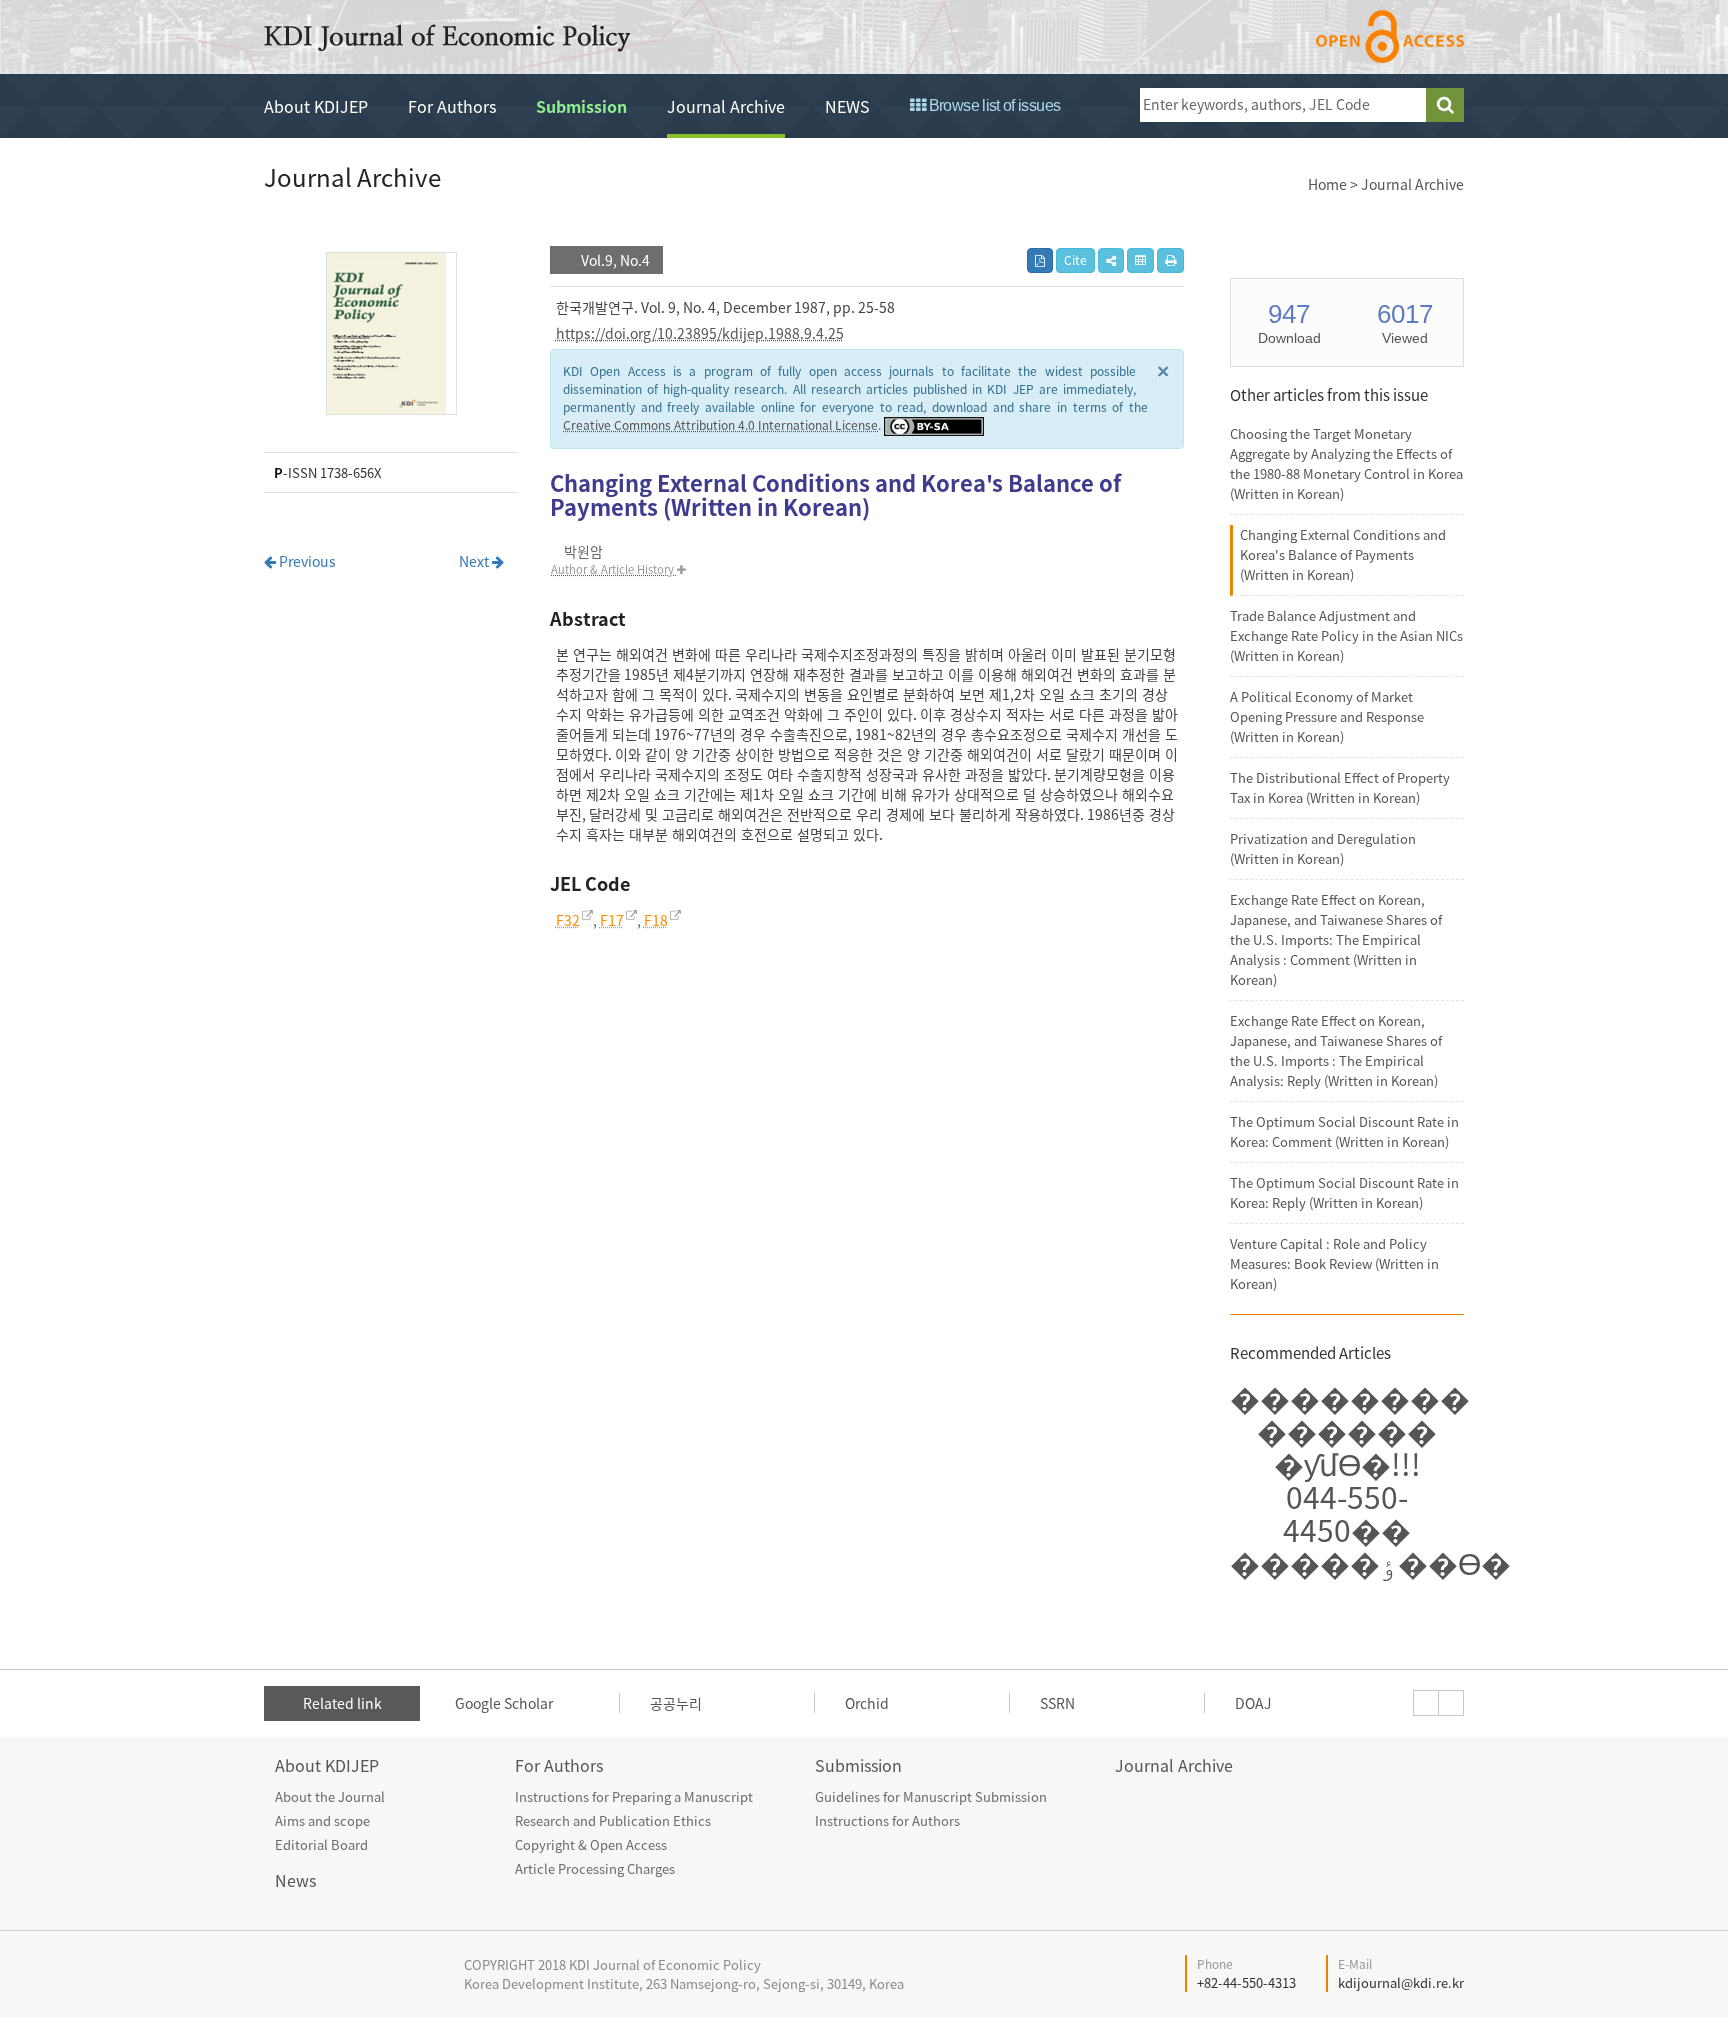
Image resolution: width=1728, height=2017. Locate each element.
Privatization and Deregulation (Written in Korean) (1323, 848)
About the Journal (330, 1796)
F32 (568, 920)
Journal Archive (726, 106)
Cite (1075, 260)
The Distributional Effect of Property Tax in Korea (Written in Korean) (1340, 787)
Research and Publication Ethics (613, 1820)
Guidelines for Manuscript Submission (931, 1796)
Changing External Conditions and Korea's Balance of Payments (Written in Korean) (1343, 554)
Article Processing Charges (595, 1868)
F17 (612, 920)
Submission (581, 106)
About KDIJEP (316, 106)
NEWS (847, 106)
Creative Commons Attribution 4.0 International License (720, 425)
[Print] (1170, 260)
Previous (306, 561)
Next (475, 561)
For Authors (452, 106)
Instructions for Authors (887, 1820)
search (1445, 105)
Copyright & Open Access (591, 1844)
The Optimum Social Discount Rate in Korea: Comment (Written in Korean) (1344, 1131)
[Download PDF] (1040, 260)
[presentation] (1426, 1703)
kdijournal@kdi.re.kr (1401, 1982)
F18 (656, 920)
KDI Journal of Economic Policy (447, 38)
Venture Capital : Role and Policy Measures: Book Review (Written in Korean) (1334, 1263)
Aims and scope (322, 1820)
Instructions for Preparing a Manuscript (634, 1796)
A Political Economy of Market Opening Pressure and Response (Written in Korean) (1327, 716)
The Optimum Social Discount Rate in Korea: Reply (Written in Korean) (1344, 1192)
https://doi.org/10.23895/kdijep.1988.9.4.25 (700, 333)
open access (1390, 36)
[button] (1111, 260)
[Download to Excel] (1140, 260)
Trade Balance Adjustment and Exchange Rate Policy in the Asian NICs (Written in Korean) (1346, 635)
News (295, 1880)
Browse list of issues (992, 105)
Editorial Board (321, 1844)
